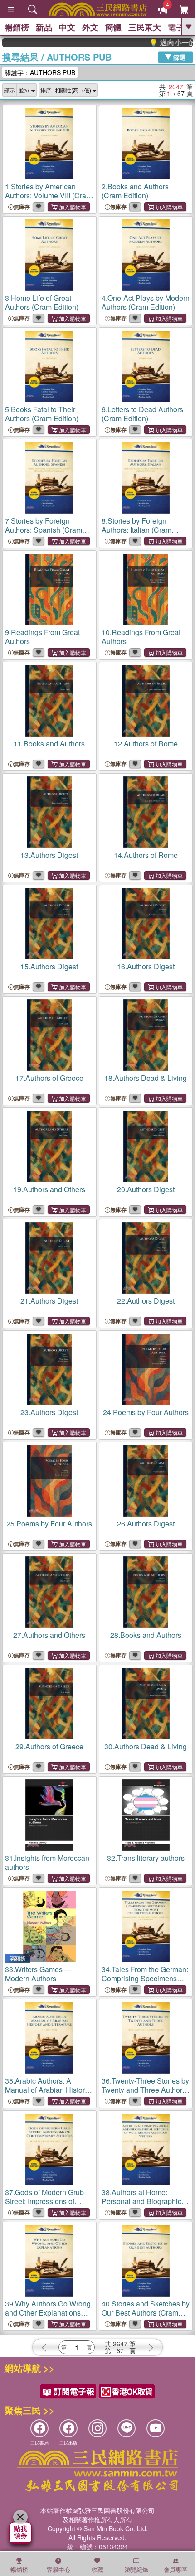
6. (142, 414)
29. (49, 1746)
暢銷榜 (17, 27)
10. (141, 637)
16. (146, 966)
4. (146, 302)
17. (49, 1078)
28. (146, 1635)
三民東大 (145, 27)
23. (49, 1412)
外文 (90, 27)
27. (49, 1635)
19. (49, 1189)
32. (146, 1858)
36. (145, 2090)
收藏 (97, 2569)
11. (49, 744)
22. (146, 1301)
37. (44, 2206)
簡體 (113, 27)
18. (146, 1078)
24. (146, 1412)
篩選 (179, 57)
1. (49, 195)
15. (49, 966)
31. (47, 1862)
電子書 (180, 27)
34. (145, 1983)
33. (38, 1974)
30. (146, 1746)
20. (146, 1189)
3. (42, 302)
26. (146, 1524)
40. (146, 2313)
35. (47, 2094)
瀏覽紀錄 (136, 2569)
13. (49, 855)
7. (44, 530)
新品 (44, 27)
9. (42, 637)
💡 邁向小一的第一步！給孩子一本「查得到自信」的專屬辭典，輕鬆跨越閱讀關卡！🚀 (158, 43)
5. (42, 414)
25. (49, 1524)
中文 (67, 27)
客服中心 (58, 2569)
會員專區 (175, 2569)
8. (136, 530)
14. (146, 855)
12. (146, 744)
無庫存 (22, 207)
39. (49, 2313)
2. (135, 191)
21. (49, 1301)
